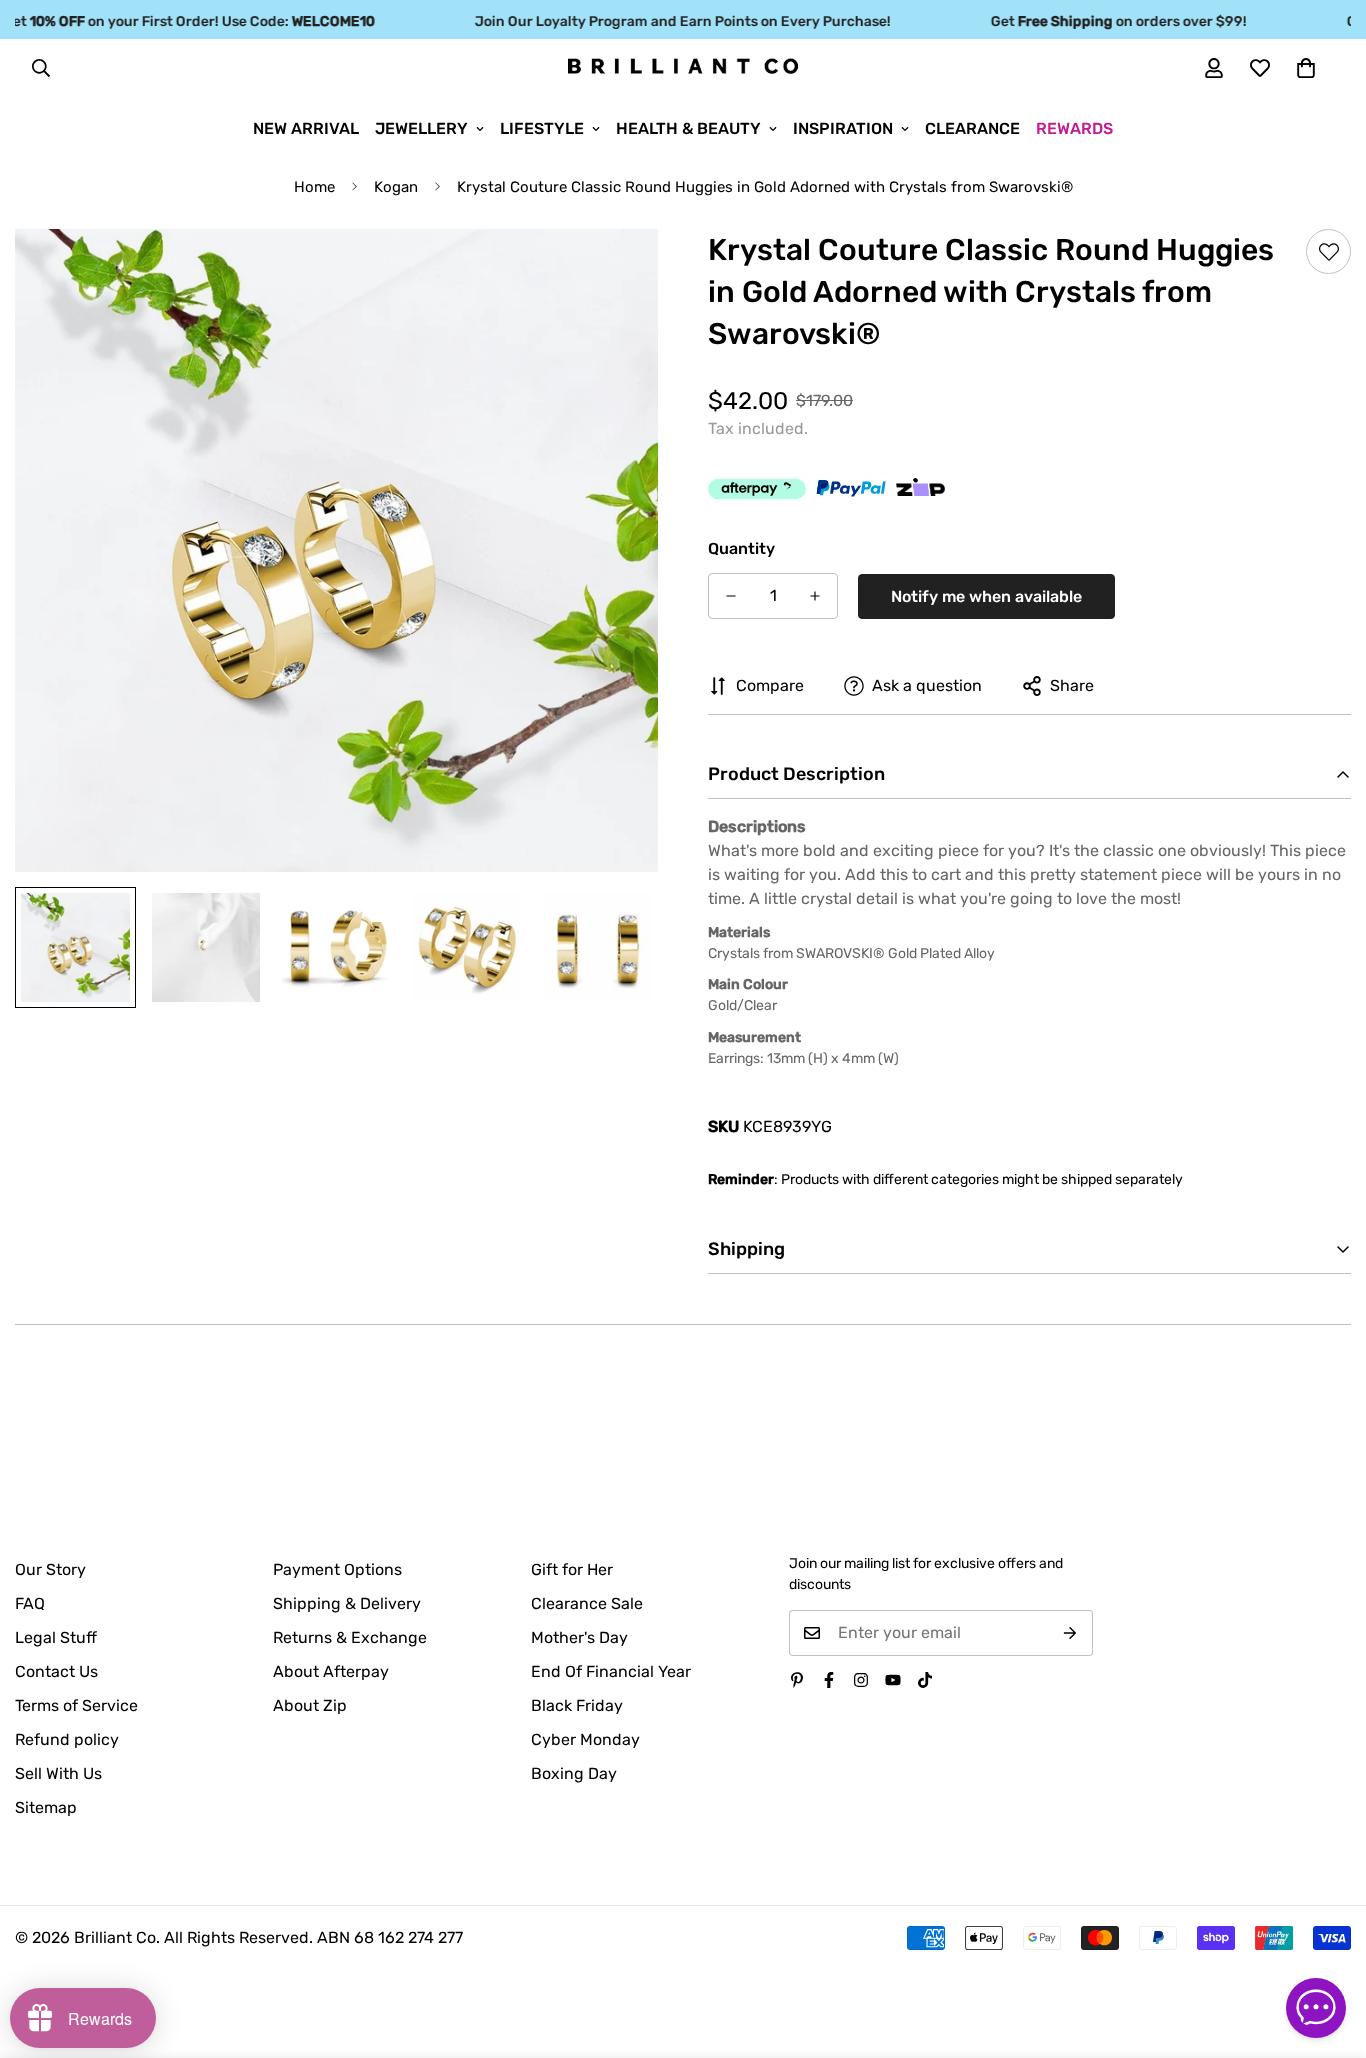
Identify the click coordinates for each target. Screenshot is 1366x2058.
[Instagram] (861, 1680)
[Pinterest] (797, 1680)
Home (314, 187)
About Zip (310, 1705)
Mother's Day (579, 1637)
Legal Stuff (56, 1637)
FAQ (30, 1603)
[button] (1306, 68)
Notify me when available (986, 596)
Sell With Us (58, 1773)
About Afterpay (331, 1671)
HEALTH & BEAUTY (688, 128)
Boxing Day (574, 1773)
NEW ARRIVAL (306, 128)
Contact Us (56, 1671)
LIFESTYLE (542, 128)
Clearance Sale (587, 1603)
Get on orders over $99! (1096, 21)
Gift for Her (572, 1569)
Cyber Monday (585, 1739)
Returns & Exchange (350, 1637)
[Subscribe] (1070, 1633)
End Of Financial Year (611, 1671)
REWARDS (1074, 128)
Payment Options (337, 1569)
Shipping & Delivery (347, 1603)
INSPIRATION (843, 128)
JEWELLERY (421, 128)
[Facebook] (829, 1680)
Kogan (396, 187)
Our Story (50, 1569)
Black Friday (577, 1705)
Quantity (741, 548)
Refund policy (67, 1739)
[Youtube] (893, 1680)
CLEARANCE (972, 128)
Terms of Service (76, 1705)
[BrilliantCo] (683, 67)
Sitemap (46, 1807)
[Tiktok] (925, 1680)
